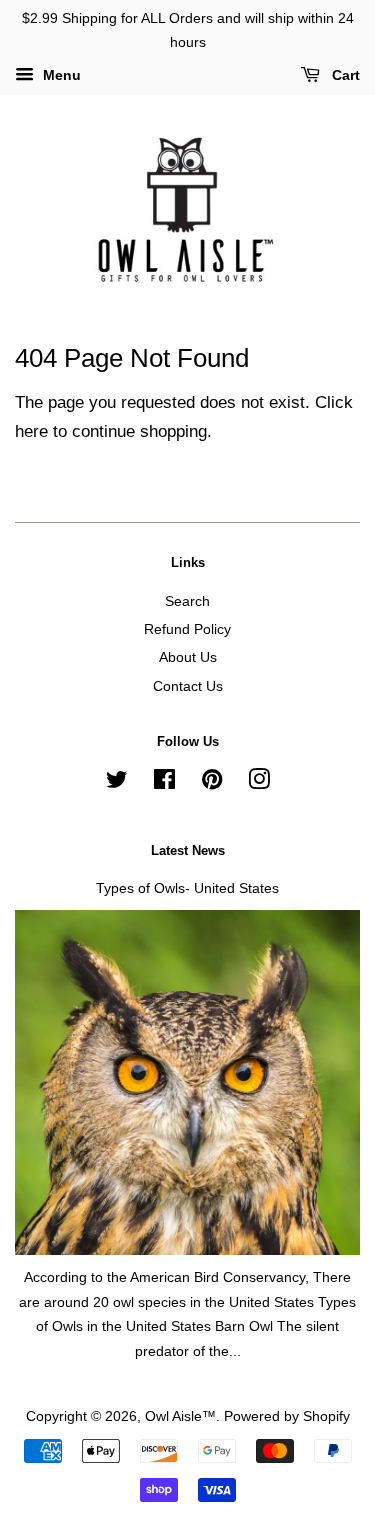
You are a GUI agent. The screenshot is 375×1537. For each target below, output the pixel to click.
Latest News (188, 850)
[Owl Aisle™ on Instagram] (259, 783)
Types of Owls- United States (187, 888)
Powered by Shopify (287, 1416)
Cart (344, 75)
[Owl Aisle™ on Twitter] (117, 783)
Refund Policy (187, 629)
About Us (188, 657)
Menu (60, 75)
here (31, 431)
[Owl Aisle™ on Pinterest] (212, 783)
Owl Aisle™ (180, 1416)
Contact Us (188, 686)
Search (187, 601)
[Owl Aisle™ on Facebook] (164, 783)
